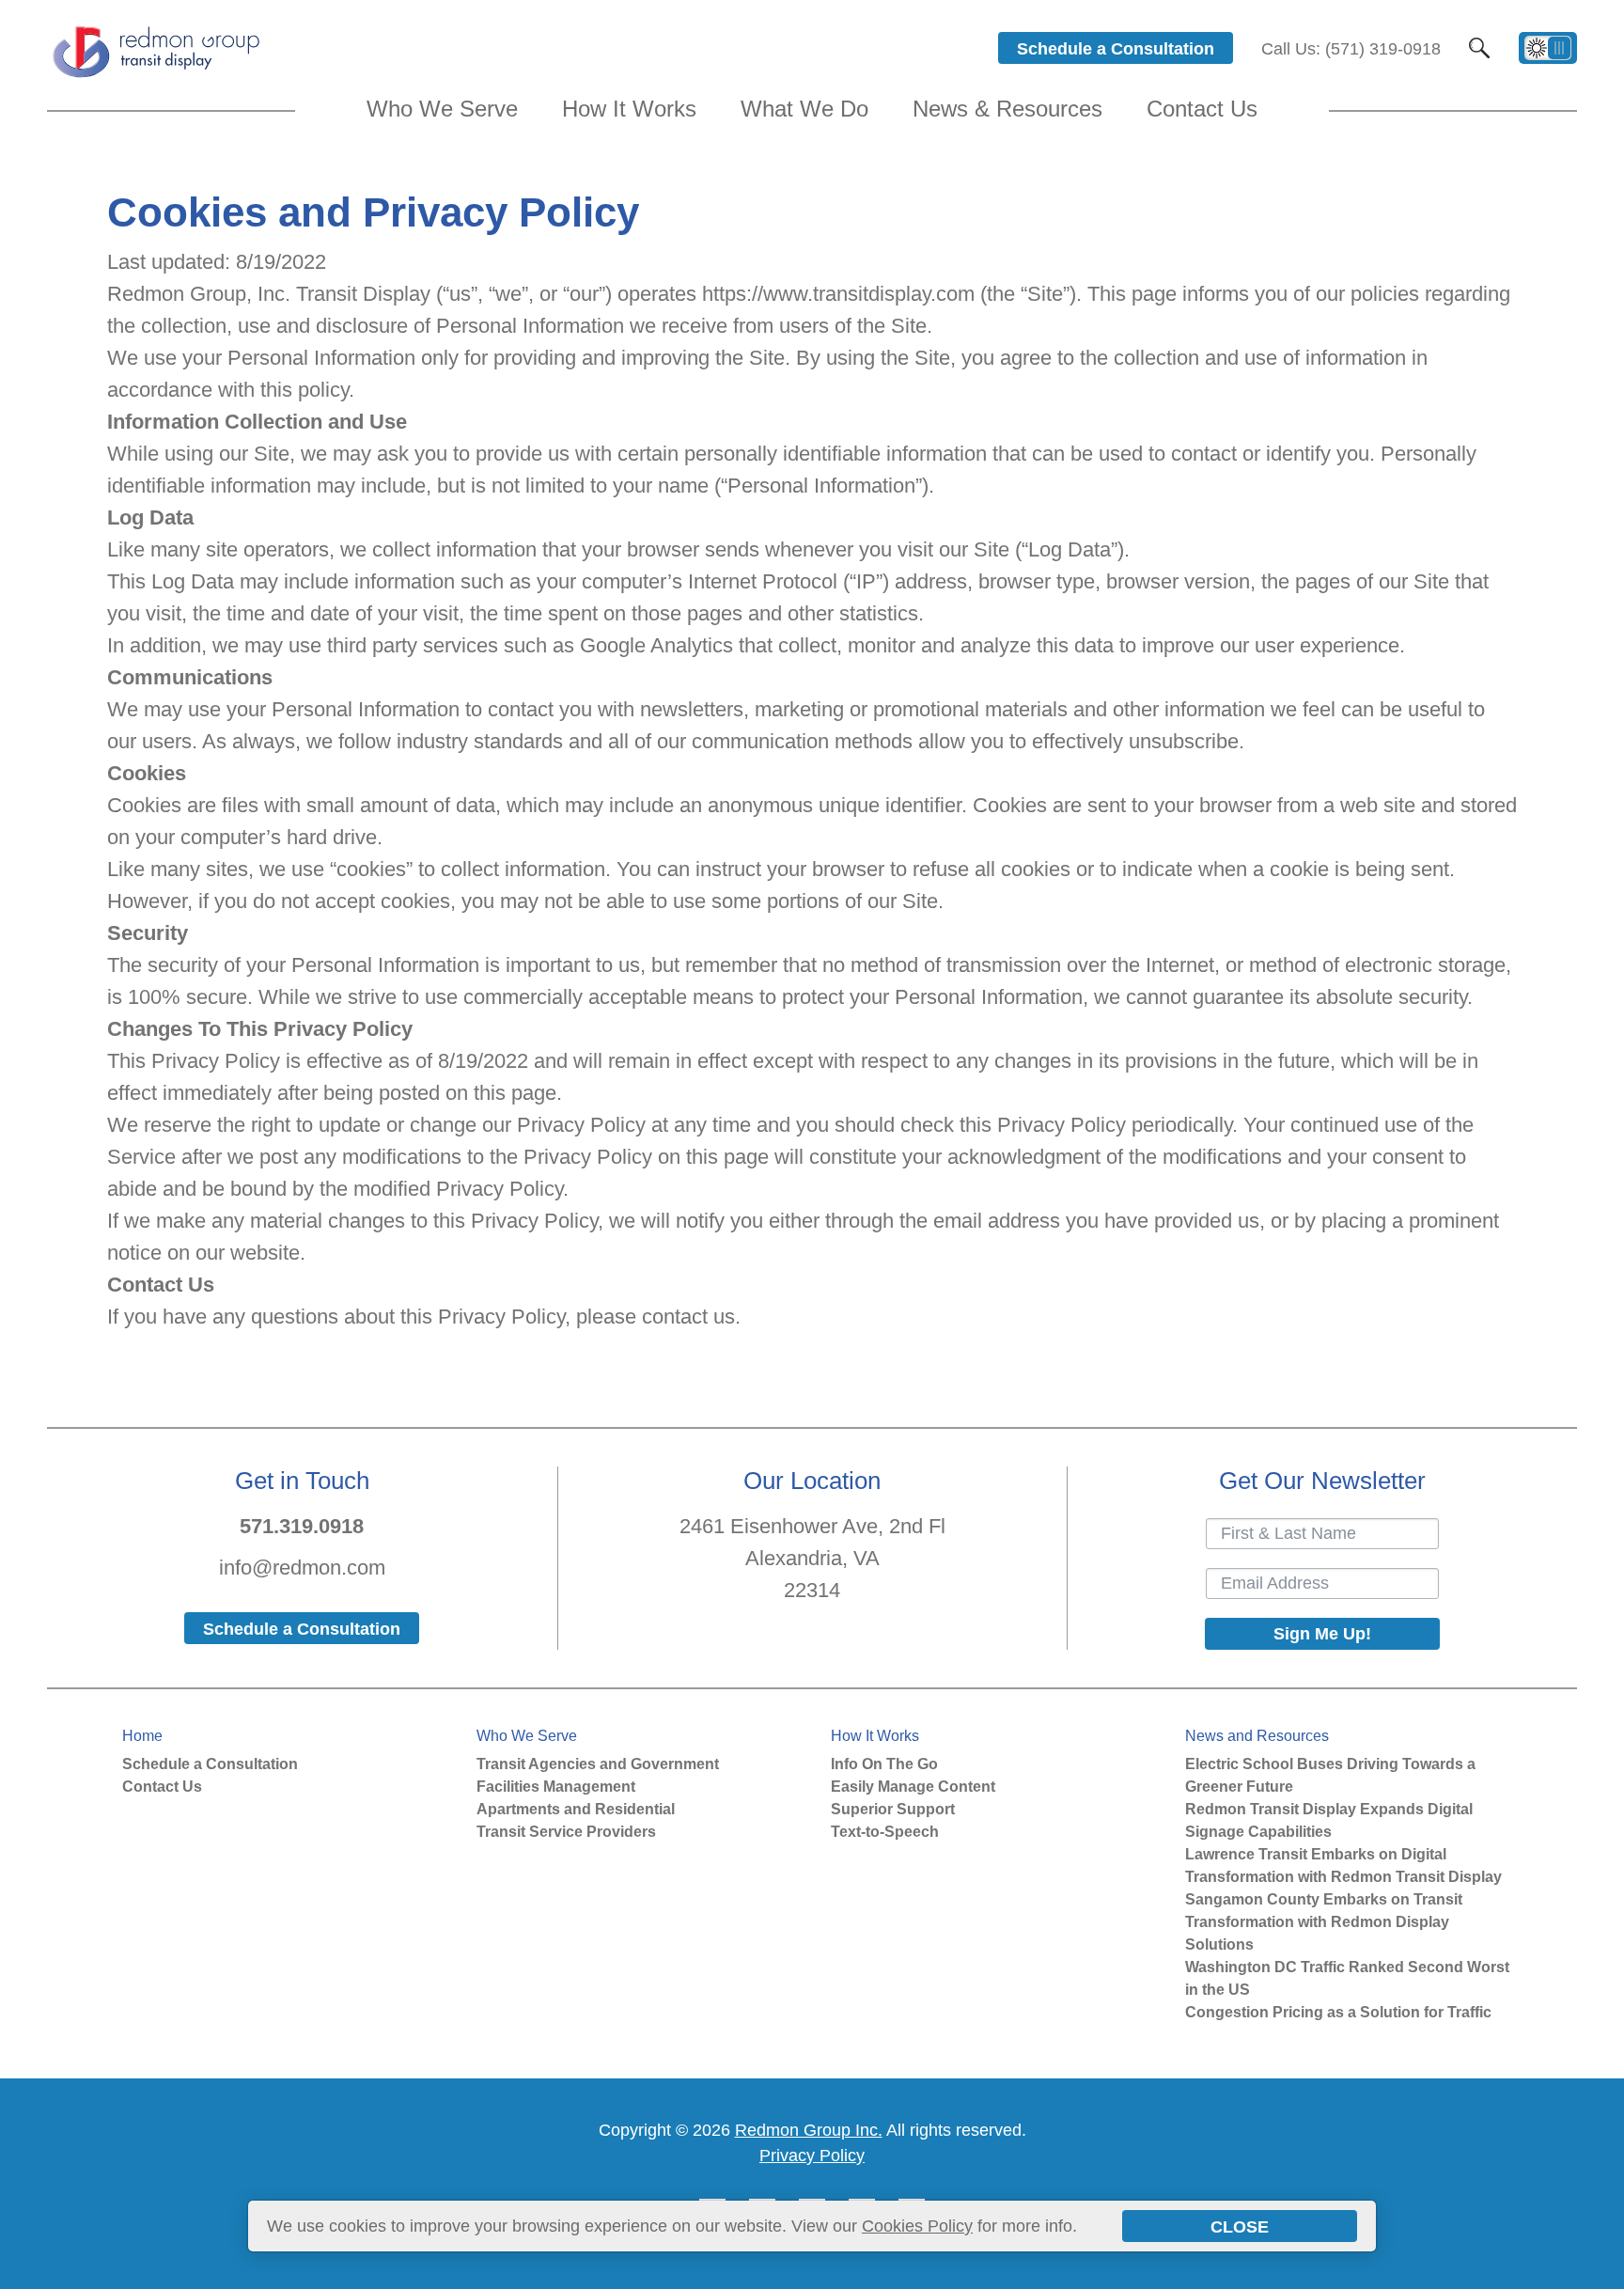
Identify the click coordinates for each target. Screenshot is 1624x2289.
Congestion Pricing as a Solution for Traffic (1338, 2012)
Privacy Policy (812, 2156)
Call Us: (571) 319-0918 (1351, 49)
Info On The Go (884, 1764)
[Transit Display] (155, 76)
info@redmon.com (302, 1568)
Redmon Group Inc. (809, 2130)
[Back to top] (1600, 2269)
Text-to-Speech (885, 1832)
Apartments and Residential (576, 1809)
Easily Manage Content (913, 1787)
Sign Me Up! (1322, 1634)
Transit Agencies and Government (598, 1764)
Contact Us (162, 1787)
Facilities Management (556, 1787)
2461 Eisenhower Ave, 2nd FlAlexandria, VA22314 (812, 1558)
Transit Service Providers (566, 1832)
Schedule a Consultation (210, 1764)
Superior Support (893, 1809)
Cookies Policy (917, 2226)
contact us (688, 1317)
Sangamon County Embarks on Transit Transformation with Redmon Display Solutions (1324, 1922)
